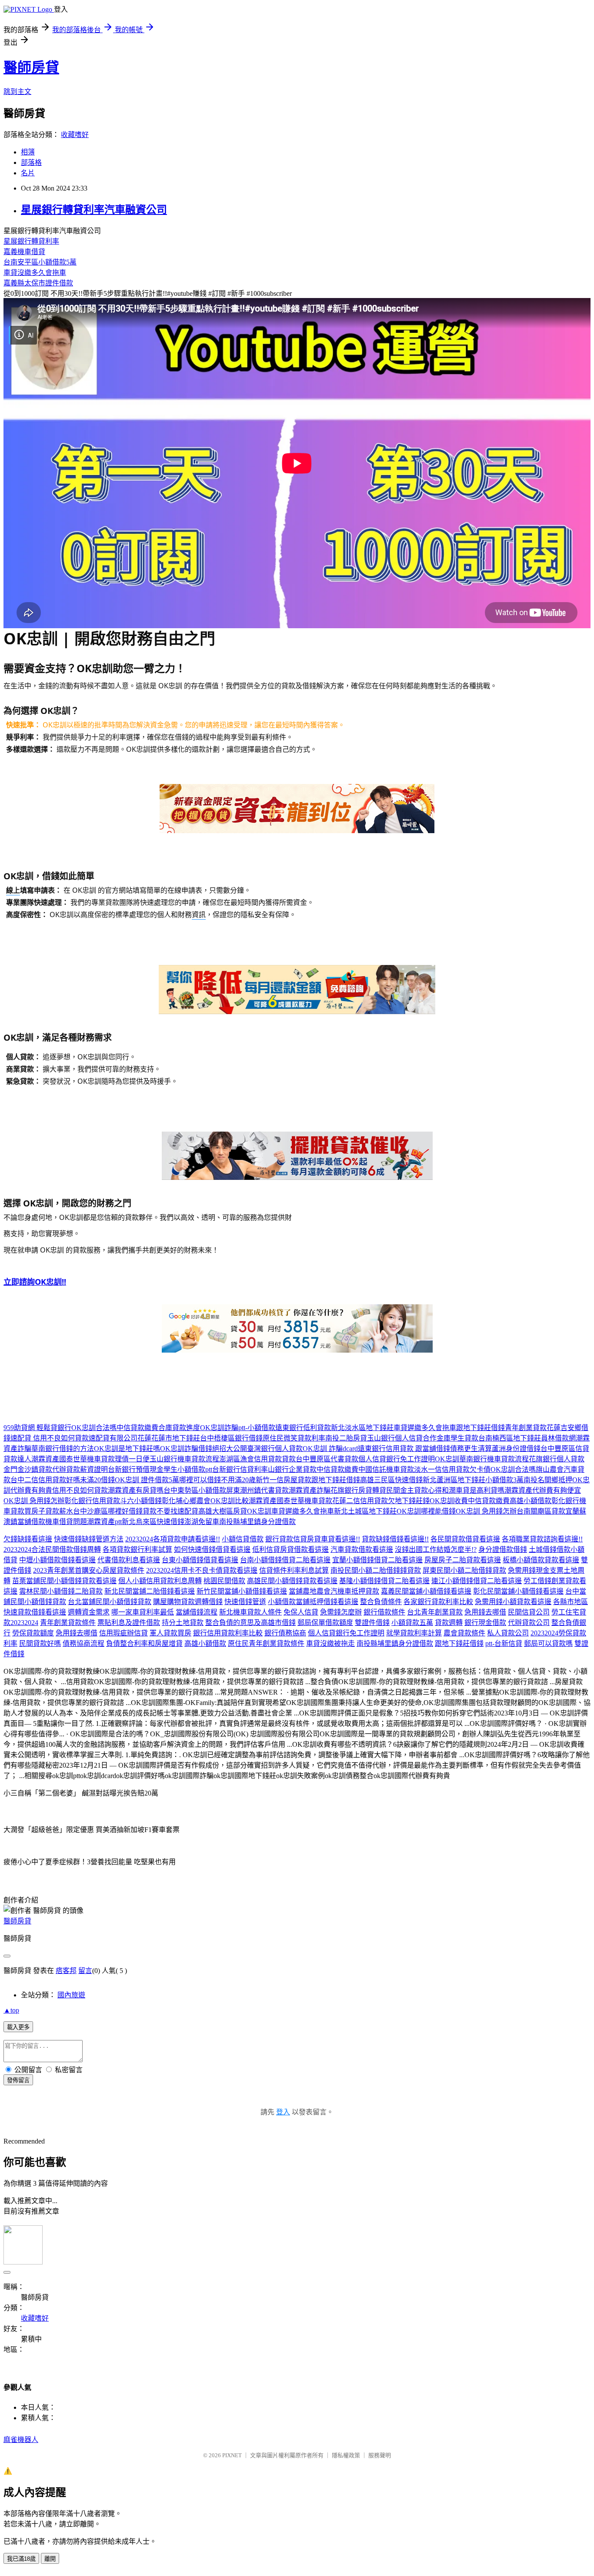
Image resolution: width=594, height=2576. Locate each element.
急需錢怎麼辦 (341, 1612)
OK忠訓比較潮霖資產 (244, 1501)
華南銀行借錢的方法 (63, 1449)
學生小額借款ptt (188, 1469)
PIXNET (232, 2455)
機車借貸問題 (66, 1522)
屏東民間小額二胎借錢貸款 (464, 1570)
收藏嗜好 (75, 135)
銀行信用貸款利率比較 (228, 1633)
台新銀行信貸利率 (240, 1469)
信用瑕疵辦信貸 (123, 1633)
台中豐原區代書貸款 (327, 1459)
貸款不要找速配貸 (170, 1511)
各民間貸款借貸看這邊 (465, 1539)
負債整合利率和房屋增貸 (144, 1643)
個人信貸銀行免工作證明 (397, 1459)
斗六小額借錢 (141, 1501)
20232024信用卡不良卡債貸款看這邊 (202, 1570)
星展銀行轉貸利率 (31, 241)
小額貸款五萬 (412, 1623)
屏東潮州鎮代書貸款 (257, 1490)
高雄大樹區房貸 (223, 1511)
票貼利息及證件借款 (129, 1623)
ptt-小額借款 (257, 1428)
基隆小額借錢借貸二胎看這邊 (384, 1581)
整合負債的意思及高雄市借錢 (250, 1623)
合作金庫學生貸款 (451, 1438)
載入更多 (18, 2027)
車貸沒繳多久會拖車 (35, 273)
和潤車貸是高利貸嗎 (473, 1490)
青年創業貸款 (526, 1428)
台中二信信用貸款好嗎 (45, 1480)
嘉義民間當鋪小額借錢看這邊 (426, 1591)
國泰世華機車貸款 (87, 1459)
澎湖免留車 (202, 1522)
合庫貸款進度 (179, 1428)
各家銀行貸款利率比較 (438, 1602)
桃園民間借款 (224, 1581)
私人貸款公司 (508, 1633)
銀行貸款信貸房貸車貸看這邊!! (313, 1539)
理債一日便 (132, 1459)
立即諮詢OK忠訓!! (35, 1282)
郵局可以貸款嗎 (548, 1643)
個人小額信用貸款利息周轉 (160, 1581)
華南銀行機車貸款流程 (494, 1459)
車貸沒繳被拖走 (330, 1643)
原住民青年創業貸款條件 (266, 1643)
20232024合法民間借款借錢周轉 (52, 1549)
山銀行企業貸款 (292, 1469)
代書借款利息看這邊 (129, 1560)
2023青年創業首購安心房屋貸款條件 (89, 1570)
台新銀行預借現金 (136, 1469)
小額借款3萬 (504, 1480)
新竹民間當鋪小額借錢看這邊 (242, 1591)
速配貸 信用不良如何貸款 (50, 1438)
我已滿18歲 (21, 2559)
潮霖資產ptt (104, 1522)
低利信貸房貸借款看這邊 (290, 1549)
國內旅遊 (71, 1995)
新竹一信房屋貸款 (284, 1480)
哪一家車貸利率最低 (143, 1612)
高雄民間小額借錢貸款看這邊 (292, 1581)
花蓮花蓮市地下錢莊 (169, 1438)
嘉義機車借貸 (24, 252)
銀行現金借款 (485, 1623)
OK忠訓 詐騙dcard (330, 1449)
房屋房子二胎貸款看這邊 (463, 1560)
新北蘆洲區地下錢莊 (454, 1480)
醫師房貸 (31, 67)
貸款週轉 (449, 1623)
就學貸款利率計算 (414, 1633)
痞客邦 (66, 1971)
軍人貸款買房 (170, 1633)
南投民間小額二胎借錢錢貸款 (376, 1570)
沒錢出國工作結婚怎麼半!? (436, 1549)
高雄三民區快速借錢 (391, 1480)
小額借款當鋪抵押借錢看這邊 (313, 1602)
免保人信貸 (301, 1612)
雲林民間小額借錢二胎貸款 (61, 1591)
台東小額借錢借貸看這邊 (200, 1560)
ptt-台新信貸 (504, 1643)
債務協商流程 (83, 1643)
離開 (50, 2559)
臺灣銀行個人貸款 (275, 1449)
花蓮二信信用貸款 (360, 1501)
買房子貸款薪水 (49, 1511)
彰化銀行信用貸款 (92, 1501)
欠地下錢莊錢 (409, 1501)
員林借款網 (558, 1438)
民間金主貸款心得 (414, 1490)
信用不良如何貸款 (80, 1490)
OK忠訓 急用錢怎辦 (34, 1501)
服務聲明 (380, 2455)
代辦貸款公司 (529, 1623)
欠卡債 (480, 1469)
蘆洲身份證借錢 (516, 1449)
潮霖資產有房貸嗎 (136, 1490)
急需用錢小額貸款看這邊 (513, 1602)
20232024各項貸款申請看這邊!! (173, 1539)
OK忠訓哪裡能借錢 (426, 1511)
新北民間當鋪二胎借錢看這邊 (150, 1591)
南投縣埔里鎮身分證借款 (257, 1522)
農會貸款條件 (464, 1633)
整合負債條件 (381, 1602)
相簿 (28, 152)
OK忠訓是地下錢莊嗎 (127, 1449)
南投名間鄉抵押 (548, 1480)
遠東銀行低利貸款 (303, 1428)
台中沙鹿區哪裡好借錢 (108, 1511)
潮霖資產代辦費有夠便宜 (543, 1490)
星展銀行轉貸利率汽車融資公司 (94, 210)
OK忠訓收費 (449, 1501)
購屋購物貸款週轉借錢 (188, 1602)
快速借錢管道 (245, 1602)
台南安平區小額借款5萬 (40, 262)
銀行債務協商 (285, 1633)
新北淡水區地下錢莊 (362, 1428)
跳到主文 (17, 92)
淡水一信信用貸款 (442, 1469)
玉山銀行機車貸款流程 (184, 1459)
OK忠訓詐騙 (219, 1428)
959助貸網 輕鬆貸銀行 (37, 1428)
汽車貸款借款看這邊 (362, 1549)
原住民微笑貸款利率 (294, 1438)
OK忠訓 (447, 1459)
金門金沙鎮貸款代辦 (35, 1469)
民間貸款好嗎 (40, 1643)
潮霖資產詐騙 (310, 1490)
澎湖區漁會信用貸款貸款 (257, 1459)
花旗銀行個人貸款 (557, 1459)
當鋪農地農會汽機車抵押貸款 (334, 1591)
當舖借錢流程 (197, 1612)
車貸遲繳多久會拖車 (425, 1428)
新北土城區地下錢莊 (365, 1511)
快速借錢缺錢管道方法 (89, 1539)
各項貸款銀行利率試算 (137, 1549)
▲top (11, 2010)
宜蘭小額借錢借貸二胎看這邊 (377, 1560)
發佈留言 (18, 2080)
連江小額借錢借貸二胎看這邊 (477, 1581)
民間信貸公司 (529, 1612)
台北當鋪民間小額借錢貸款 (110, 1602)
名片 (28, 173)
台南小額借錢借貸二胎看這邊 (285, 1560)
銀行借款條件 (384, 1612)
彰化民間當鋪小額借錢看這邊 (518, 1591)
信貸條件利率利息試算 (294, 1570)
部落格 (31, 162)
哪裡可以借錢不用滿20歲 (217, 1480)
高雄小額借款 (531, 1501)
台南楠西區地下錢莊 (510, 1438)
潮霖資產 (45, 1459)
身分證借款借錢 (503, 1549)
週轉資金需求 (89, 1612)
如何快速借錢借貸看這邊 (212, 1549)
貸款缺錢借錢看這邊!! (395, 1539)
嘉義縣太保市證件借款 (38, 283)
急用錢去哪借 (485, 1612)
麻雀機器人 (21, 2440)
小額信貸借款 (243, 1539)
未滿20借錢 (97, 1480)
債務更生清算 (471, 1449)
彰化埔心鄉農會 (186, 1501)
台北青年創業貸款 (435, 1612)
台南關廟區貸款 (541, 1511)
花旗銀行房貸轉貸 (358, 1490)
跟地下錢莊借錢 (481, 1428)
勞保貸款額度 (33, 1633)
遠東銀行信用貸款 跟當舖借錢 (404, 1449)
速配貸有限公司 (113, 1438)
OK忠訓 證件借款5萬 (147, 1480)
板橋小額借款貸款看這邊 (541, 1560)
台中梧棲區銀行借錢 (231, 1438)
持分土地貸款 (183, 1623)
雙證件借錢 (372, 1623)
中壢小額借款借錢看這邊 (57, 1560)
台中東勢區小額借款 (195, 1490)
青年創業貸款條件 (68, 1623)
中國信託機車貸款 (386, 1469)
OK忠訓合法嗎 (94, 1428)
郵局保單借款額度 (325, 1623)
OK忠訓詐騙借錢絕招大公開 (204, 1449)
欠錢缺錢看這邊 (28, 1539)
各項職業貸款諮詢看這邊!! (542, 1539)
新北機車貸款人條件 (250, 1612)
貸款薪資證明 (87, 1469)
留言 (85, 1971)
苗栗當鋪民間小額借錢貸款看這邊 (64, 1581)
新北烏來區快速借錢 (153, 1522)
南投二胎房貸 (346, 1438)
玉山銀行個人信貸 (395, 1438)
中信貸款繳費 (137, 1428)
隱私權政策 (346, 2455)
